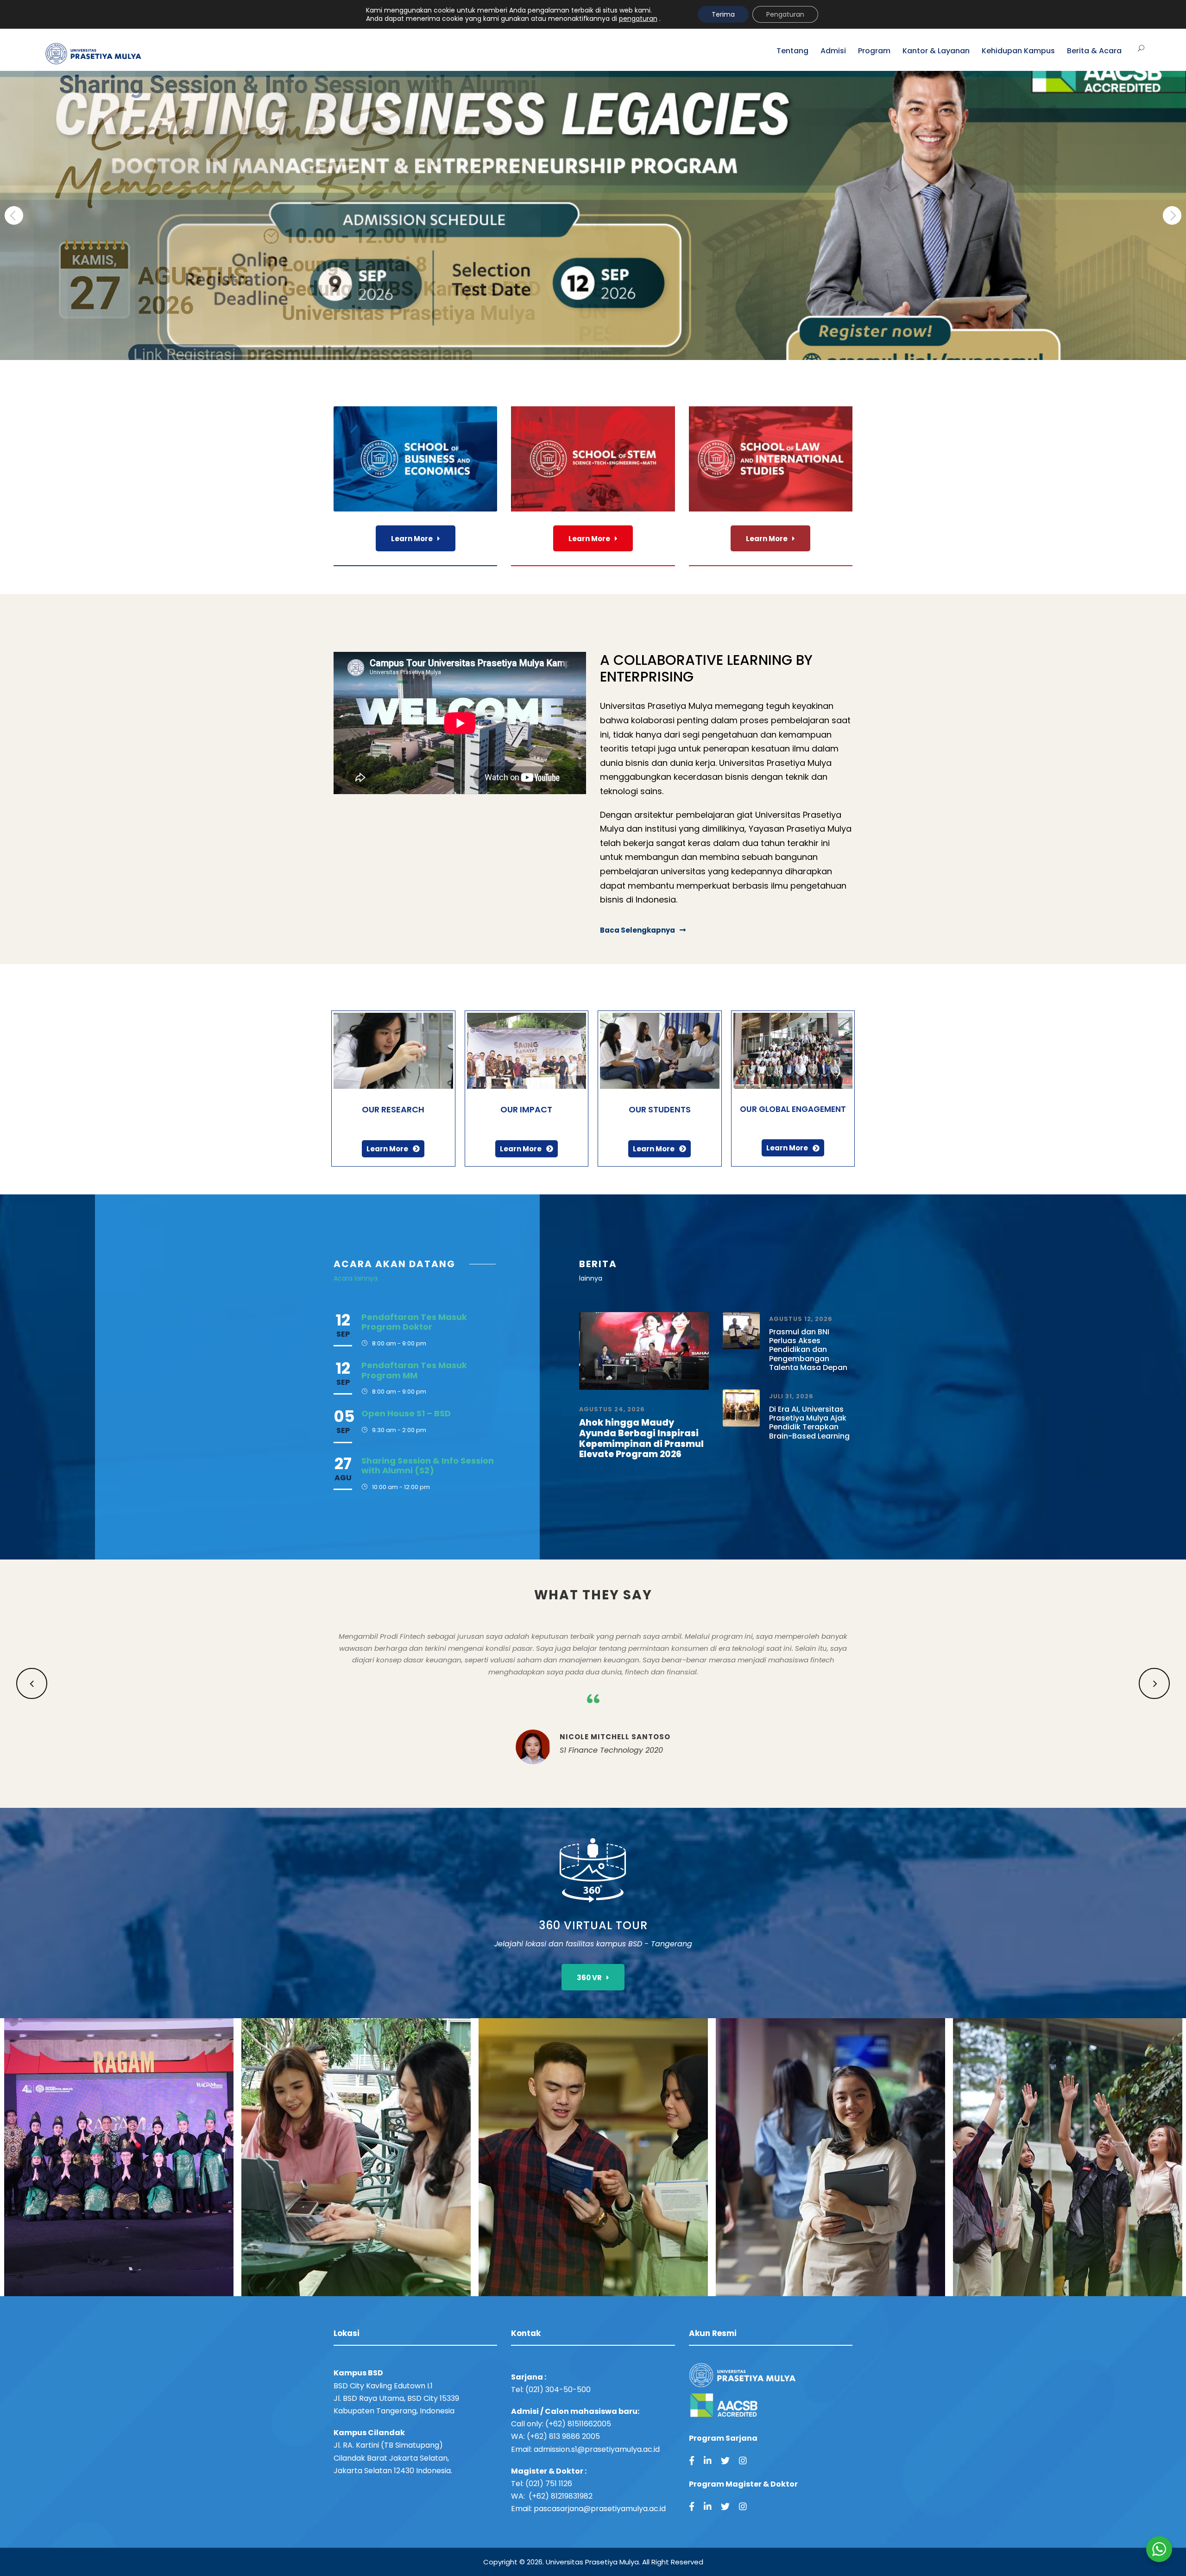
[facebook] (692, 2461)
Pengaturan (785, 14)
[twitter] (725, 2461)
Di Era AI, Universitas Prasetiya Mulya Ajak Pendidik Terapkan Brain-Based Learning (809, 1423)
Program (874, 51)
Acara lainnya (356, 1278)
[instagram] (743, 2461)
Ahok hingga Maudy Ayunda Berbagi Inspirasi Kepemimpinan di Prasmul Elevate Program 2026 (641, 1438)
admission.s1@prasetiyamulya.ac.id (597, 2449)
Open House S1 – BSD (406, 1413)
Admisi (833, 51)
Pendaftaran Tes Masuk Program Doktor (414, 1322)
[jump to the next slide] (1172, 215)
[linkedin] (708, 2461)
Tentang (792, 51)
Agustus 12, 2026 (801, 1319)
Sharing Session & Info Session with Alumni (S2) (428, 1466)
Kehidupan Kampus (1018, 51)
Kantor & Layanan (936, 51)
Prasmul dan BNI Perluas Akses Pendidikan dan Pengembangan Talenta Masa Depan (808, 1350)
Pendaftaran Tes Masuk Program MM (414, 1370)
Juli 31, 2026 (791, 1396)
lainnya (591, 1278)
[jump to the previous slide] (14, 215)
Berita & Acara (1094, 51)
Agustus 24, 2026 (612, 1409)
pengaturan (638, 19)
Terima (723, 14)
